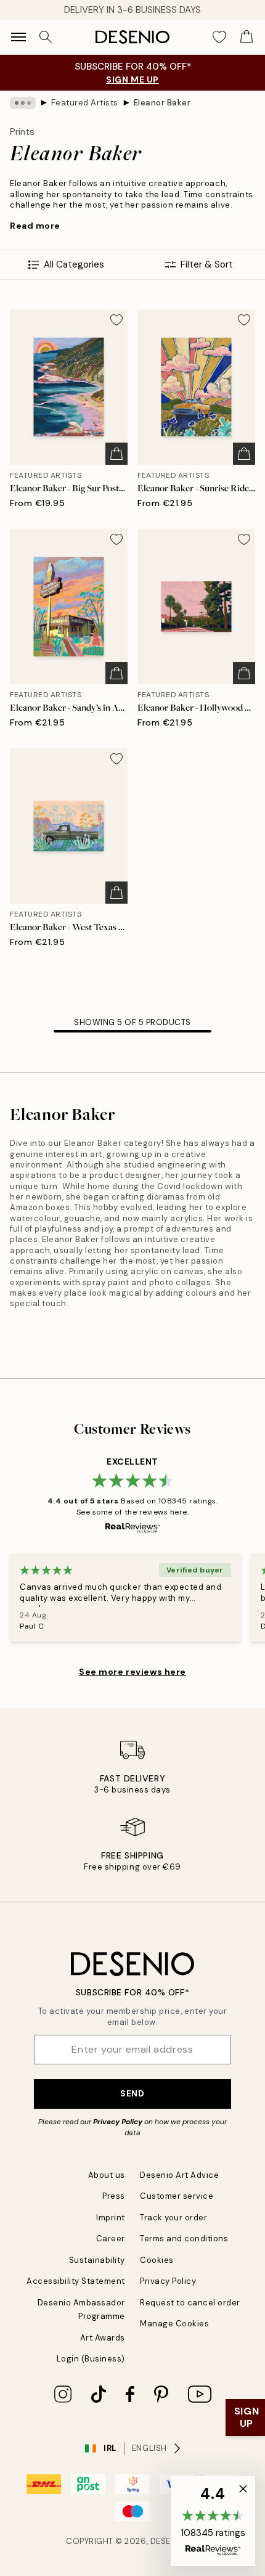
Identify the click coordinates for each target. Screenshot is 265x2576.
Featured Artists (85, 103)
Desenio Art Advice (179, 2175)
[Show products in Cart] (247, 37)
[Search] (46, 37)
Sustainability (97, 2260)
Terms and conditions (184, 2239)
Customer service (177, 2196)
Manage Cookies (174, 2324)
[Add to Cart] (116, 454)
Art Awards (103, 2338)
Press (114, 2196)
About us (107, 2175)
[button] (213, 2521)
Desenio (168, 2541)
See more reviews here (132, 1672)
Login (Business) (91, 2359)
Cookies (157, 2260)
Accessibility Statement (76, 2281)
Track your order (173, 2218)
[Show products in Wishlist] (219, 37)
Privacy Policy (118, 2122)
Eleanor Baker (162, 103)
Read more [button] (35, 226)
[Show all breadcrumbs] (23, 103)
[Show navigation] (18, 37)
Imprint (111, 2218)
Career (111, 2239)
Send (132, 2093)
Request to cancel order (190, 2303)
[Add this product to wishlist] (116, 320)
